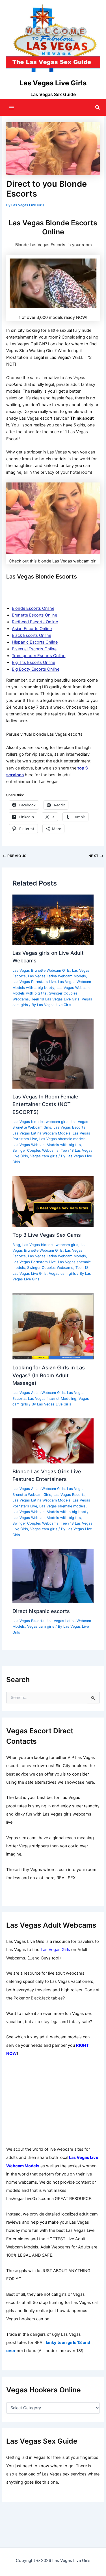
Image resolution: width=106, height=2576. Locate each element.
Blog (16, 1245)
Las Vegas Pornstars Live (34, 982)
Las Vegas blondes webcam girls (40, 1122)
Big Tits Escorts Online (33, 662)
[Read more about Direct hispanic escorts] (53, 1576)
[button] (98, 107)
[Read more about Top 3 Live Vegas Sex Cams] (53, 1201)
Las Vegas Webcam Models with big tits (47, 1145)
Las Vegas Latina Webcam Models (57, 976)
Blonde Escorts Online (33, 608)
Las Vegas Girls (55, 1950)
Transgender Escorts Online (39, 656)
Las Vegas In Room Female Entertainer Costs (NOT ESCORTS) (45, 1104)
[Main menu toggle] (12, 108)
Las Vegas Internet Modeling (52, 1399)
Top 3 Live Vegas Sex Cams (47, 1235)
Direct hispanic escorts (41, 1611)
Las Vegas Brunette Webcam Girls (41, 970)
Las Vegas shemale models (62, 1139)
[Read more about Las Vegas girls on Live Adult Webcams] (53, 920)
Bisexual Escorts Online (34, 649)
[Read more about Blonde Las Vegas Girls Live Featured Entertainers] (53, 1441)
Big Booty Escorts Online (36, 669)
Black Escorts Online (32, 635)
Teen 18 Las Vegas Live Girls (55, 999)
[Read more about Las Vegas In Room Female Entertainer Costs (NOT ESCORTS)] (53, 1054)
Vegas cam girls (44, 1156)
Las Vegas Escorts (69, 1127)
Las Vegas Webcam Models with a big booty (50, 1512)
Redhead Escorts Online (35, 622)
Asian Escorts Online (32, 629)
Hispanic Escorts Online (35, 642)
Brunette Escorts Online (34, 615)
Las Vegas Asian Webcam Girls (39, 1393)
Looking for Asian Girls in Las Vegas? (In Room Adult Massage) (49, 1375)
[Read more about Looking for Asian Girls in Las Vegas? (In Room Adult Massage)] (53, 1326)
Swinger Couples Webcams (35, 1150)
